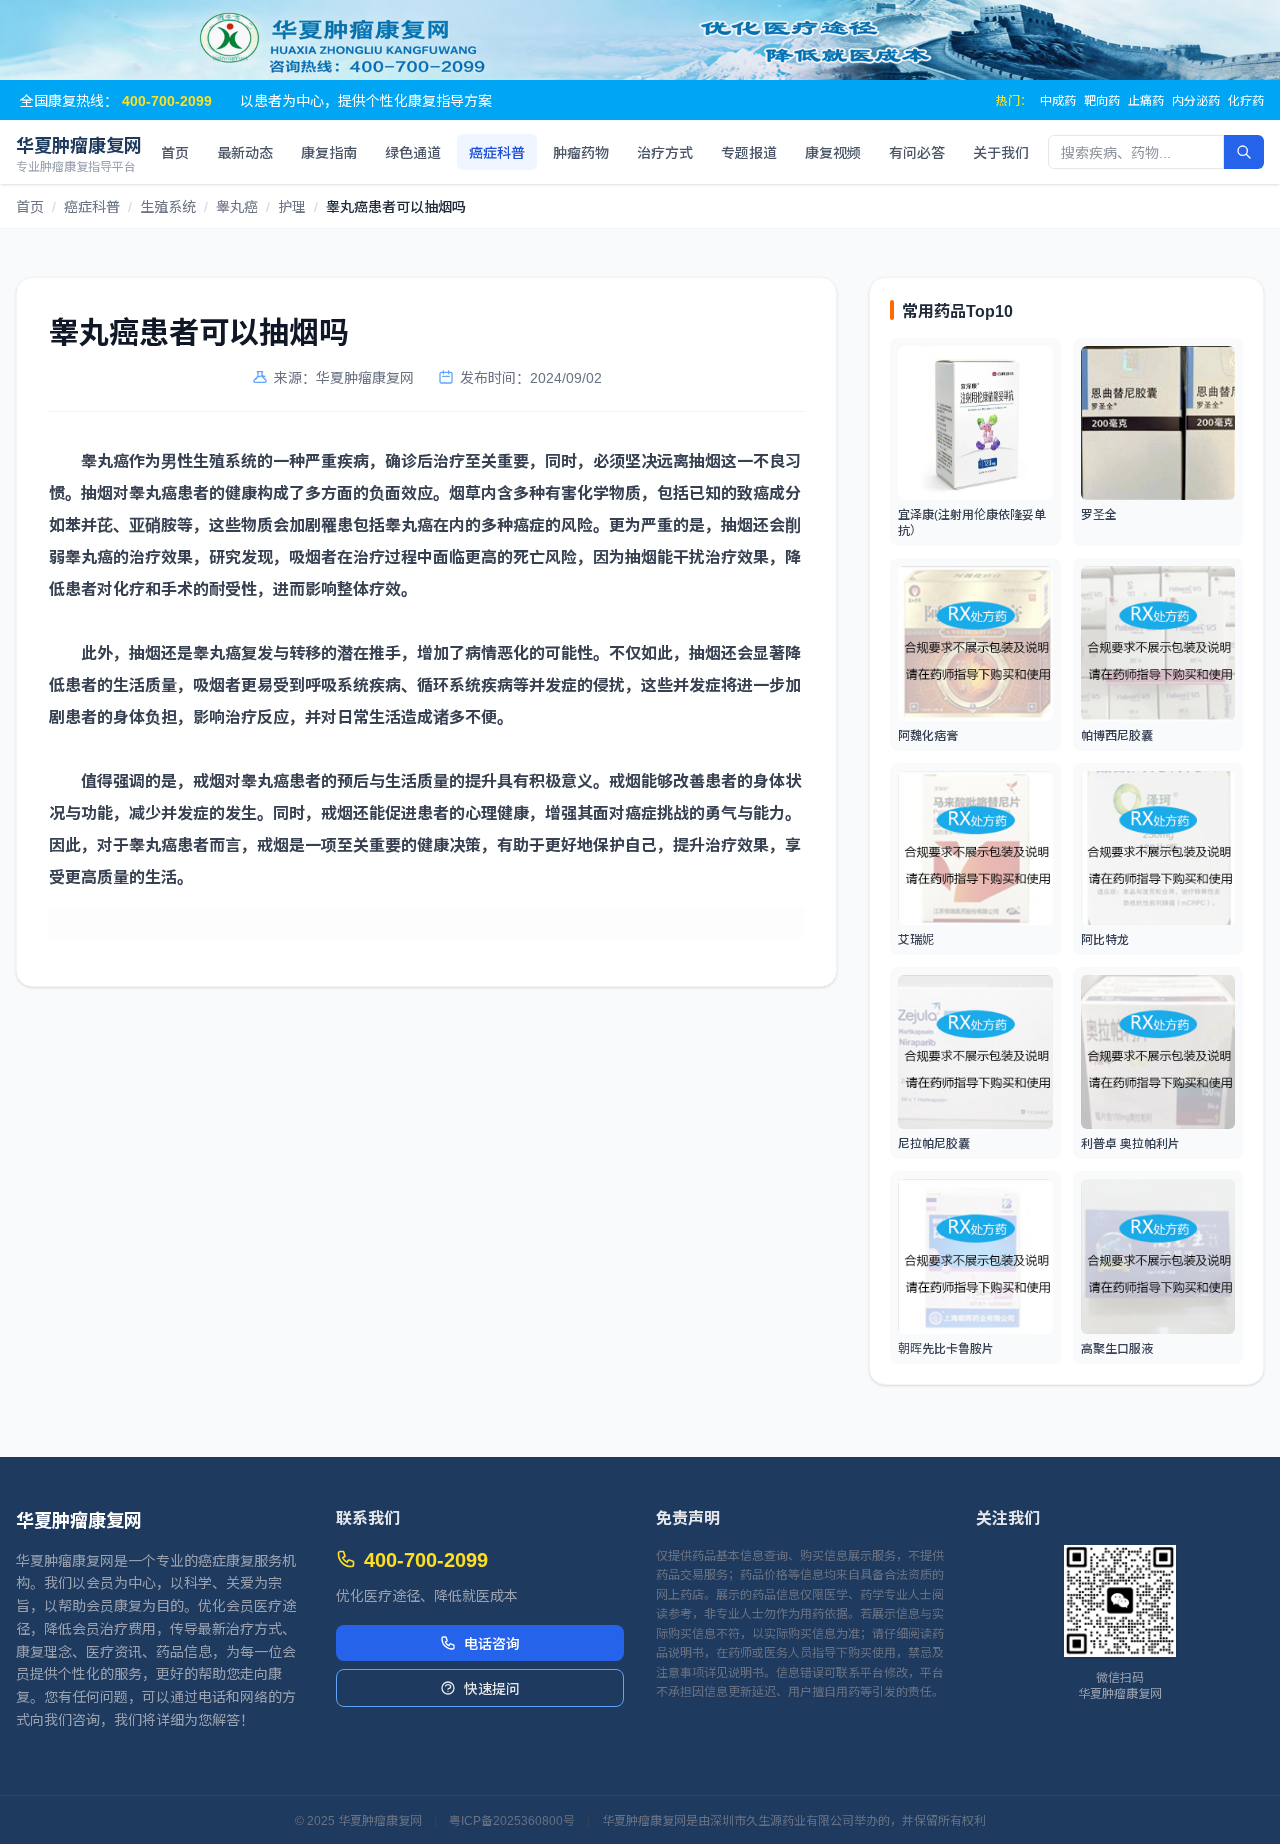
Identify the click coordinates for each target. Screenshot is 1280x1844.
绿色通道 (413, 152)
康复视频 (833, 152)
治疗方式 (665, 152)
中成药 (1058, 100)
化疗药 (1246, 100)
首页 (175, 152)
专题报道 (749, 152)
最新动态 (245, 152)
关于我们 (1001, 152)
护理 (292, 206)
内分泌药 (1196, 100)
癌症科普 (497, 152)
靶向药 (1102, 100)
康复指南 (329, 152)
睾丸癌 (237, 206)
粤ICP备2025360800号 (512, 1820)
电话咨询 (492, 1643)
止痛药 (1146, 100)
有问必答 (917, 152)
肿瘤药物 (581, 152)
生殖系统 (168, 206)
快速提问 (492, 1688)
